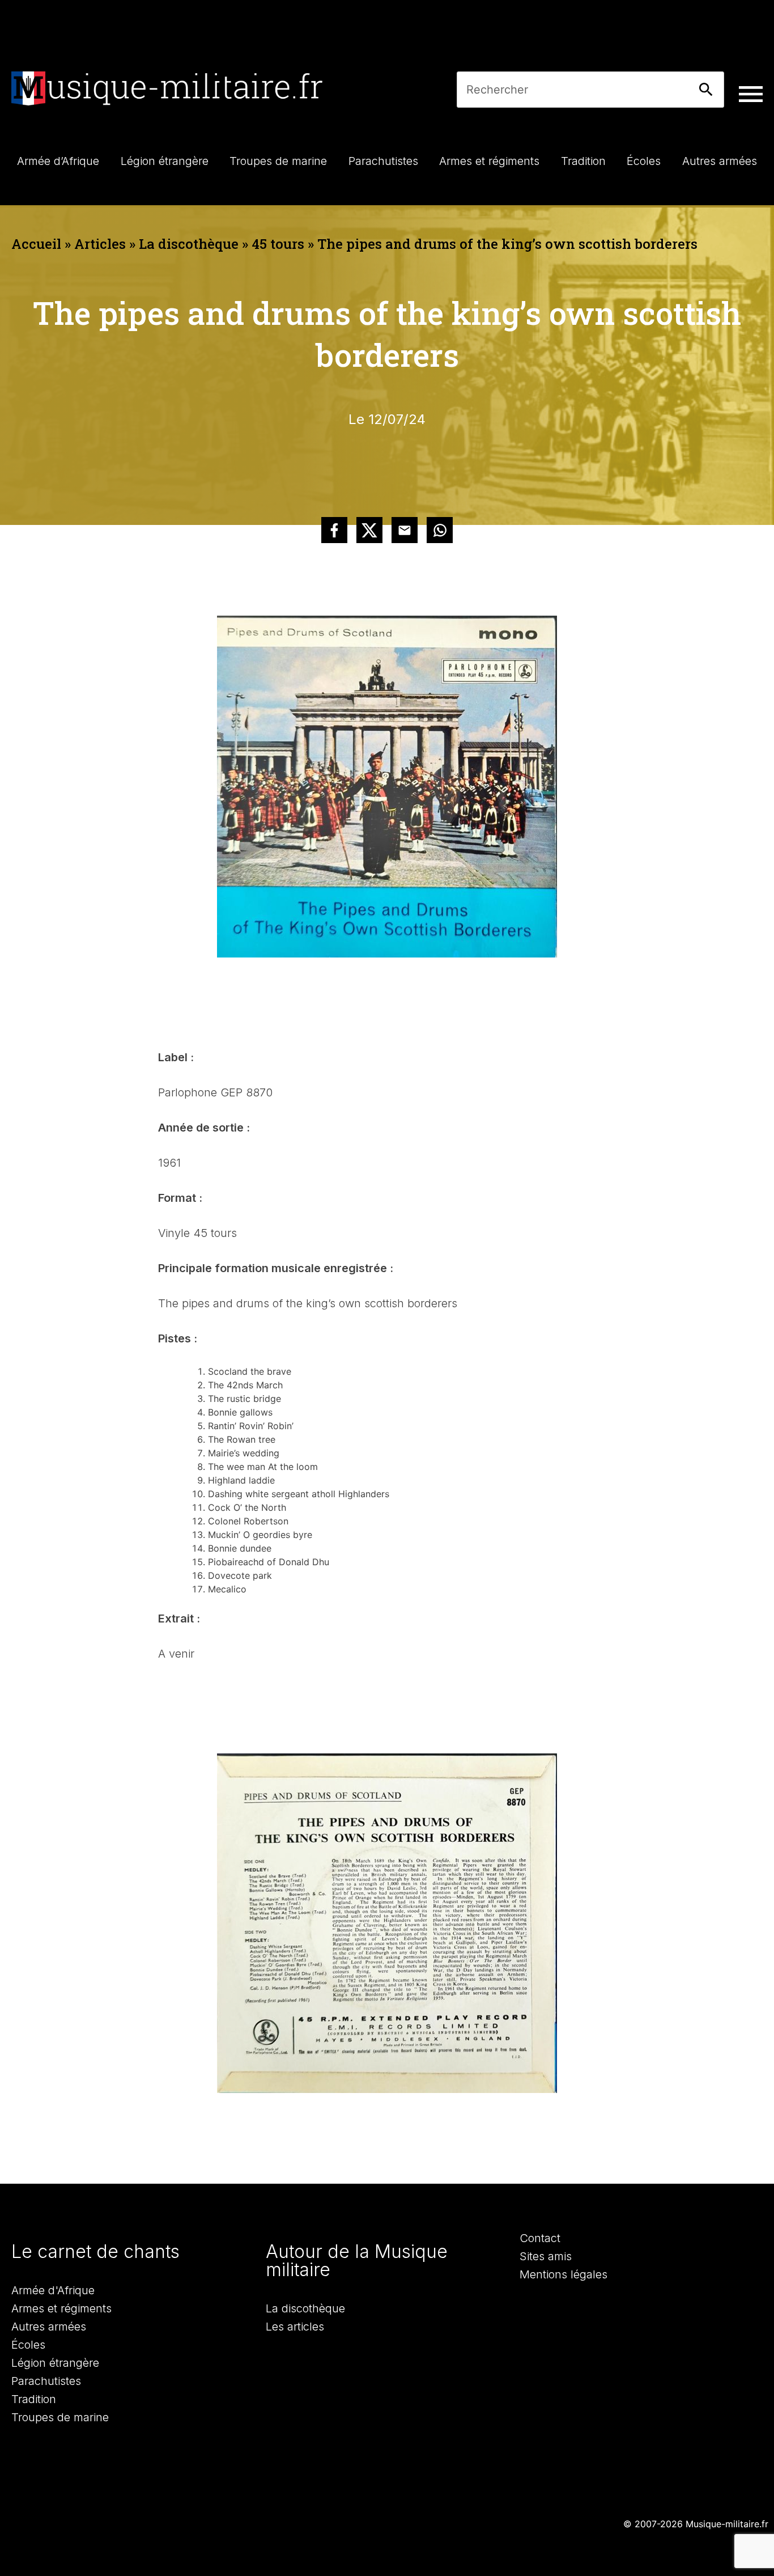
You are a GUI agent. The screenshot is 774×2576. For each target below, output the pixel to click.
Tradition (34, 2399)
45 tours (278, 244)
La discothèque (189, 244)
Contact (540, 2238)
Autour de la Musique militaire (357, 2261)
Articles (100, 244)
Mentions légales (564, 2274)
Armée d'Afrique (53, 2290)
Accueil (36, 244)
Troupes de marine (60, 2417)
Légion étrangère (55, 2363)
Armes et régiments (61, 2308)
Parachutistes (46, 2381)
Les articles (295, 2327)
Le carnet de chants (95, 2251)
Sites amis (546, 2256)
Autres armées (49, 2327)
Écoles (28, 2345)
